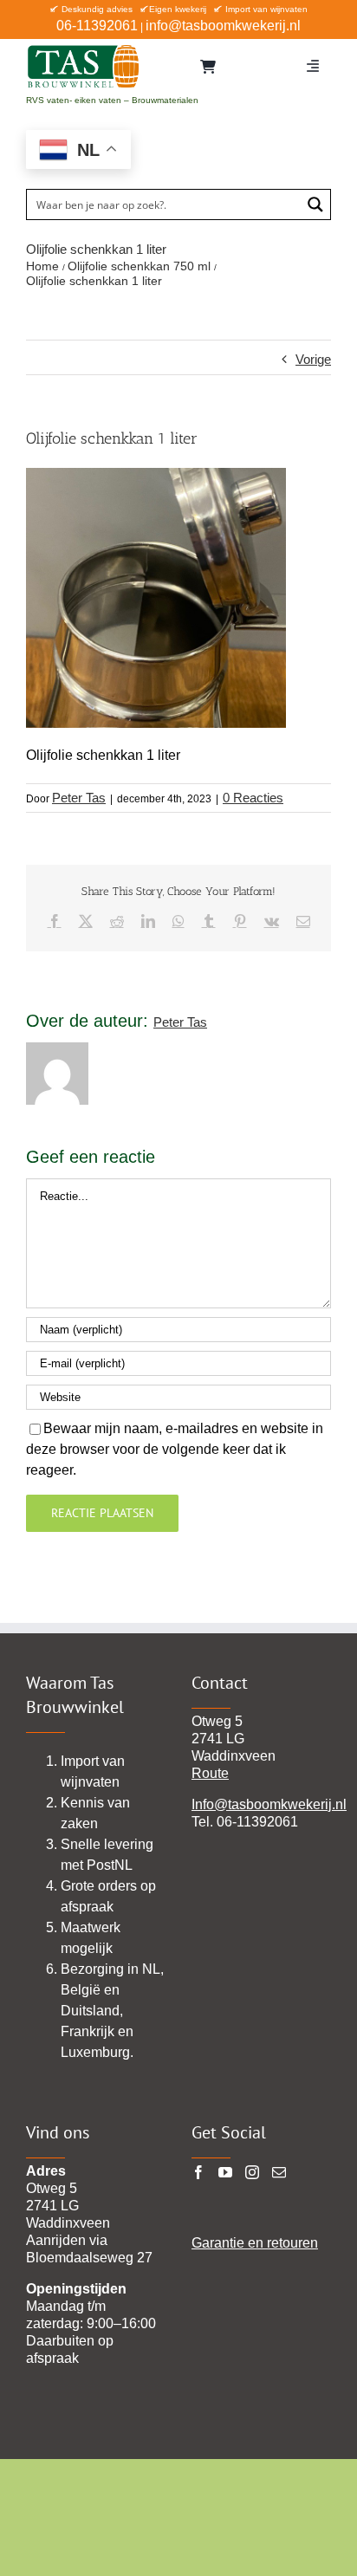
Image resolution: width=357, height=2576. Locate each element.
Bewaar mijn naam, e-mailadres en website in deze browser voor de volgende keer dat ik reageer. (175, 1449)
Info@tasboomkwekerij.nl (269, 1804)
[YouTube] (225, 2172)
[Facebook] (198, 2172)
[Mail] (279, 2172)
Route (210, 1773)
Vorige (313, 359)
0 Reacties (253, 798)
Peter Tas (79, 798)
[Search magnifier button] (315, 204)
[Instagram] (252, 2172)
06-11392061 (97, 26)
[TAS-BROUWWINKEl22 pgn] (83, 48)
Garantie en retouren (255, 2243)
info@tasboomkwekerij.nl (223, 26)
